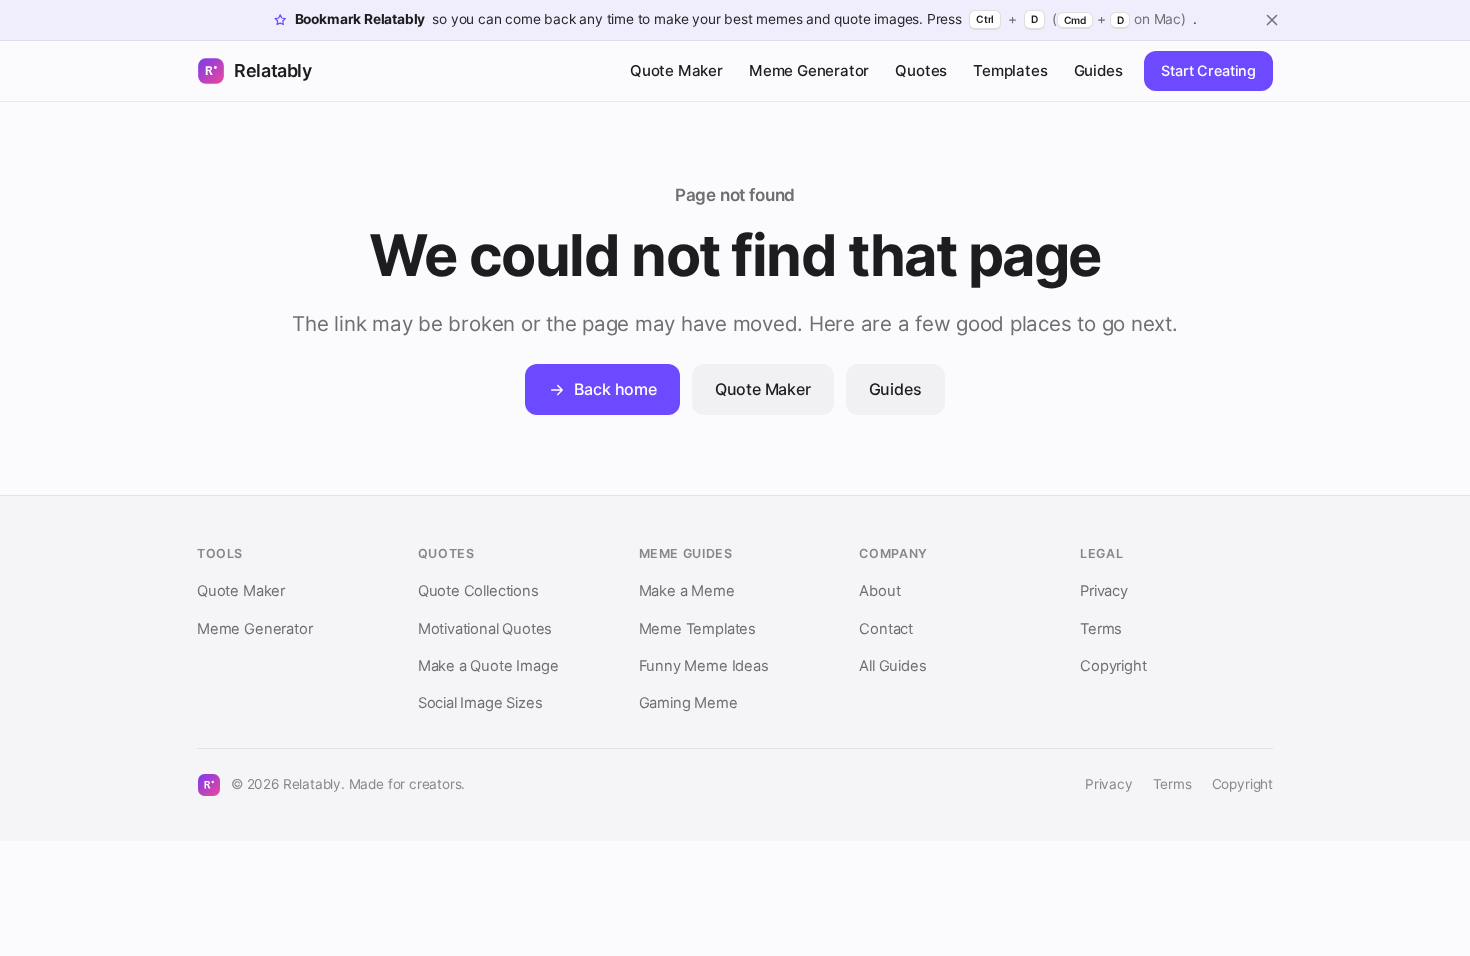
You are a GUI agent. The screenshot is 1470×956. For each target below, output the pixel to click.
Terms (1101, 629)
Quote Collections (478, 591)
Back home (615, 389)
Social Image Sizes (480, 703)
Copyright (1113, 666)
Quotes (921, 70)
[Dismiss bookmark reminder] (1272, 20)
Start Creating (1208, 70)
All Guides (892, 666)
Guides (1098, 70)
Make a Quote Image (488, 666)
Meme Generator (809, 70)
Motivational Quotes (485, 629)
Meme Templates (697, 629)
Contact (886, 629)
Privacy (1104, 591)
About (879, 591)
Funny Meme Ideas (704, 666)
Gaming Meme (688, 703)
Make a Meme (687, 591)
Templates (1010, 70)
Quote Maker (676, 70)
